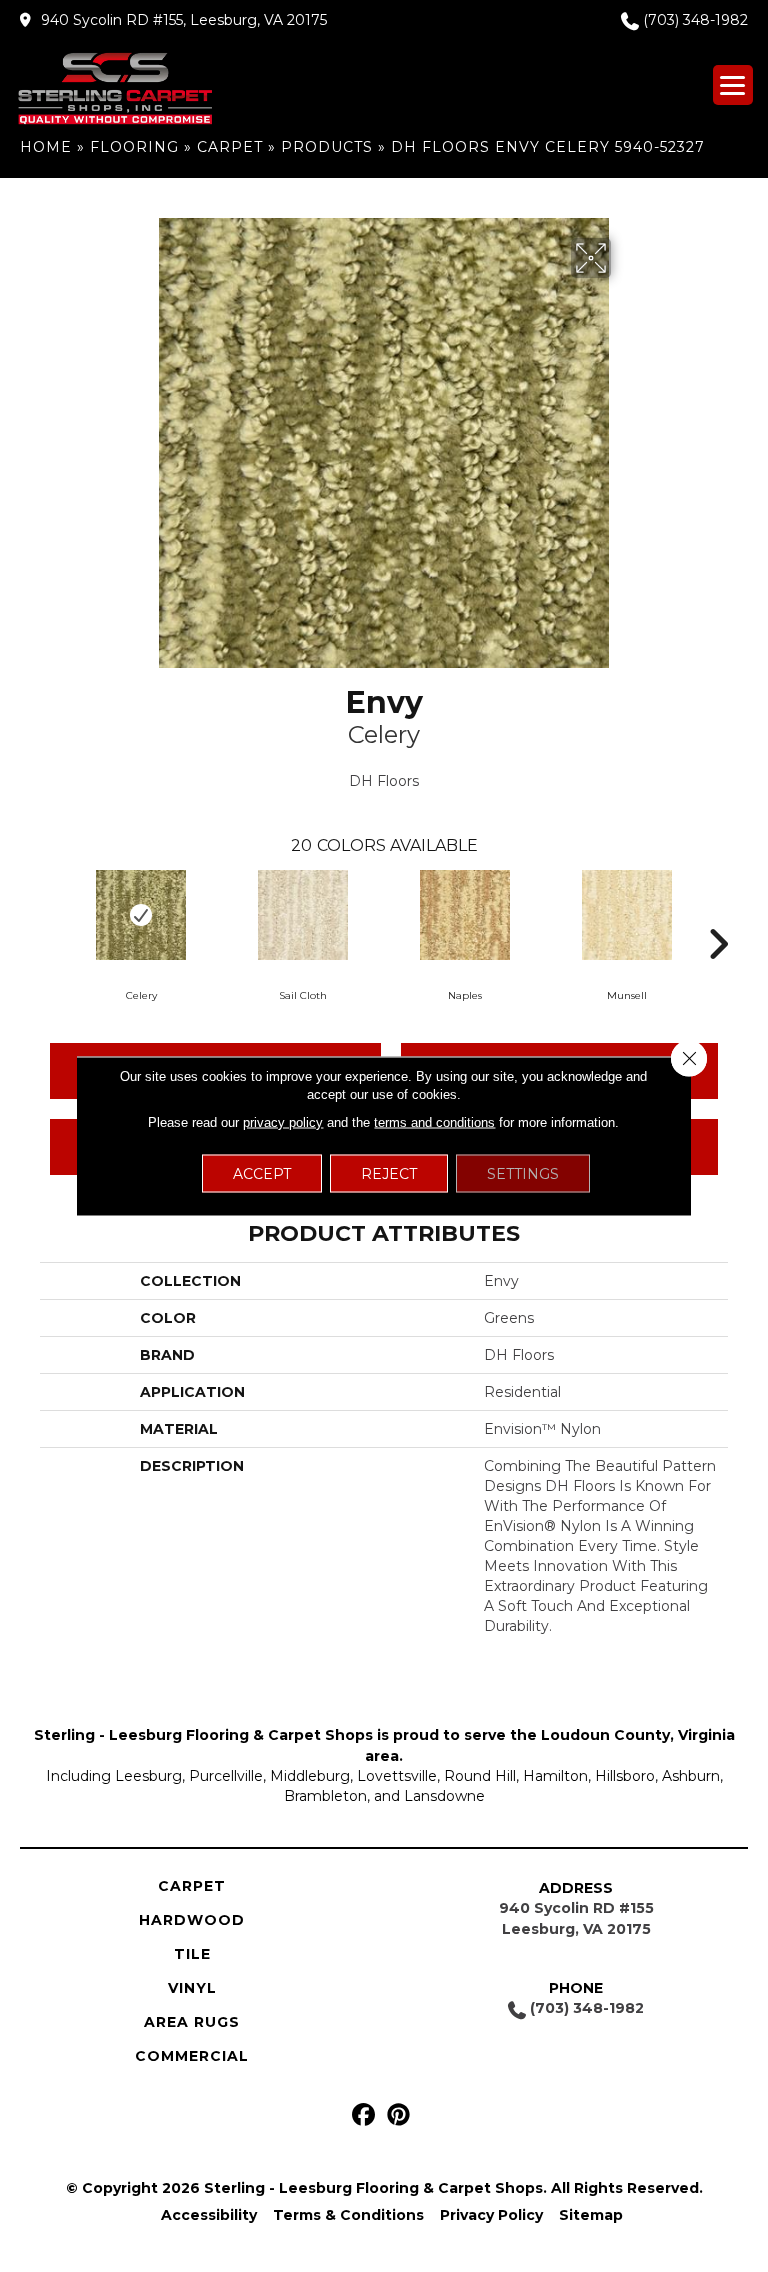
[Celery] (141, 915)
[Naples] (465, 915)
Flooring (134, 147)
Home (46, 147)
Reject (389, 1174)
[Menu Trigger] (733, 85)
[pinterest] (398, 2115)
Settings (523, 1174)
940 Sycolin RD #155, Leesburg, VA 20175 (184, 20)
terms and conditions (434, 1122)
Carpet (230, 147)
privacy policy (283, 1122)
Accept (262, 1174)
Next (718, 914)
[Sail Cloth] (303, 915)
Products (327, 147)
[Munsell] (627, 915)
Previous (50, 914)
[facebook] (363, 2115)
